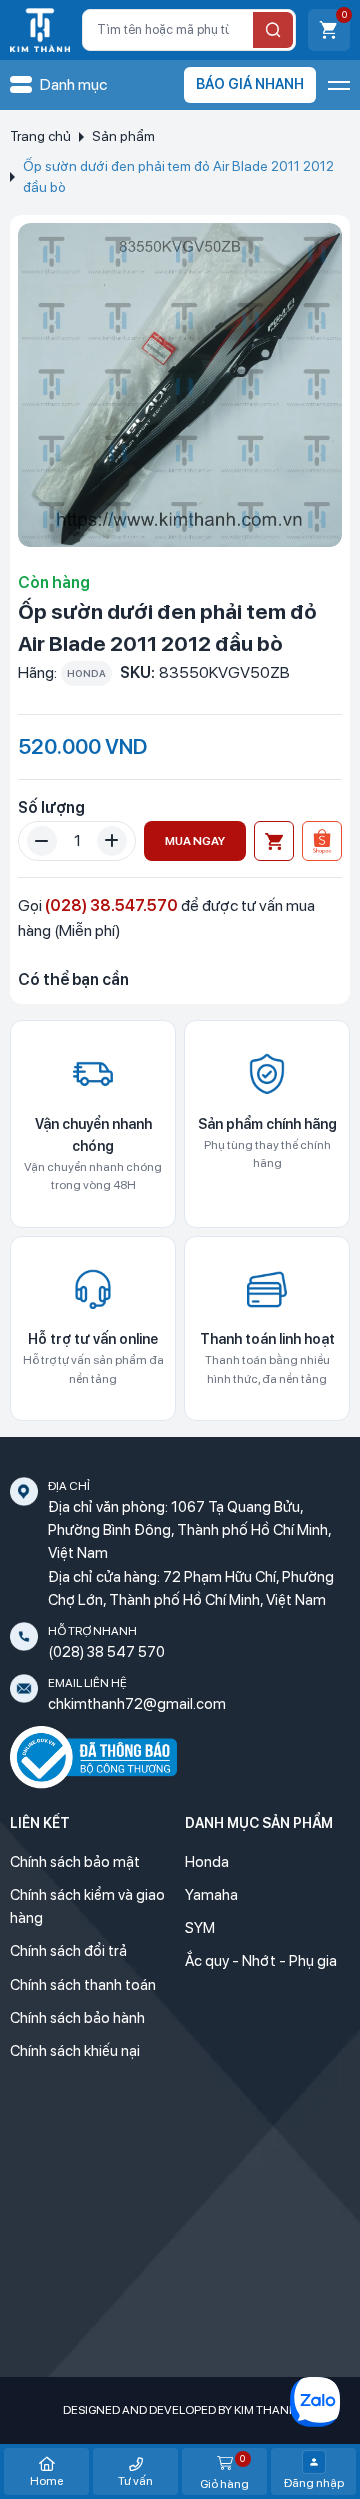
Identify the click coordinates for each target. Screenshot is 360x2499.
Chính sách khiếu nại (75, 2051)
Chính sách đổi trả (68, 1951)
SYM (200, 1928)
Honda (207, 1862)
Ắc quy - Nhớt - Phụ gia (261, 1961)
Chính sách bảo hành (77, 2018)
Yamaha (211, 1895)
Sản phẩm (123, 136)
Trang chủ (40, 136)
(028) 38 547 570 (106, 1652)
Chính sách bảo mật (75, 1862)
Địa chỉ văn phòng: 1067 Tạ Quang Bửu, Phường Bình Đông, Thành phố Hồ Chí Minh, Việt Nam (189, 1530)
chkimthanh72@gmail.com (137, 1704)
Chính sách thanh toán (83, 1985)
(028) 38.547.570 (111, 905)
